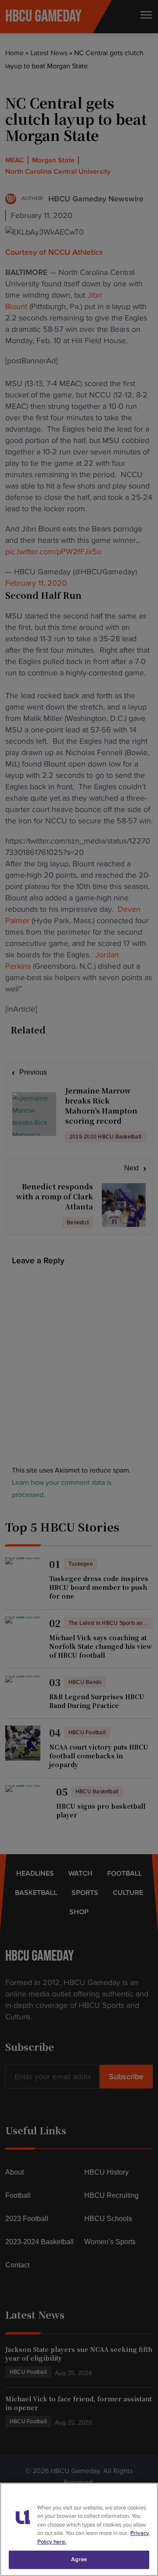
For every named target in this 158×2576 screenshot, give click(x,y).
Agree (79, 2559)
